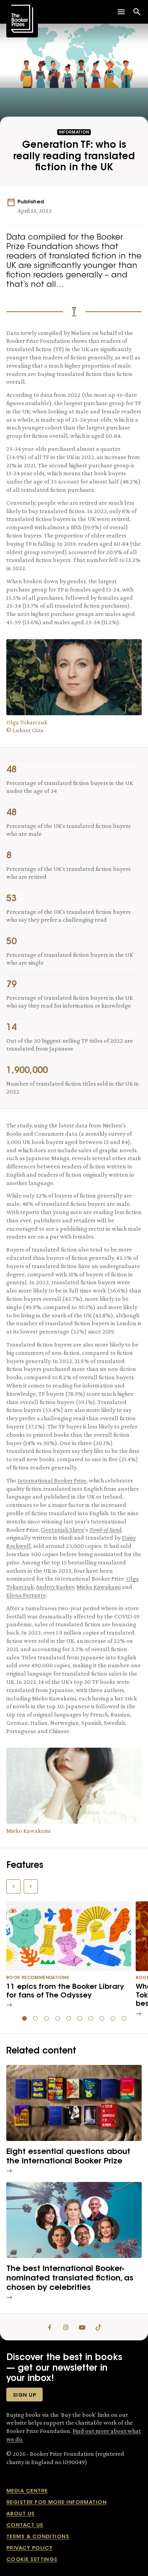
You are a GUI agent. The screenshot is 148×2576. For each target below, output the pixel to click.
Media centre (27, 2491)
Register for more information (56, 2503)
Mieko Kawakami (99, 1587)
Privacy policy (29, 2548)
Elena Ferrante (26, 1595)
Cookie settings (32, 2560)
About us (21, 2514)
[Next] (31, 1886)
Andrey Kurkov (55, 1587)
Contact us (25, 2525)
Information (74, 133)
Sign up (24, 2395)
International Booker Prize (52, 1480)
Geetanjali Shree (63, 1530)
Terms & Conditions (38, 2537)
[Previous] (13, 1886)
